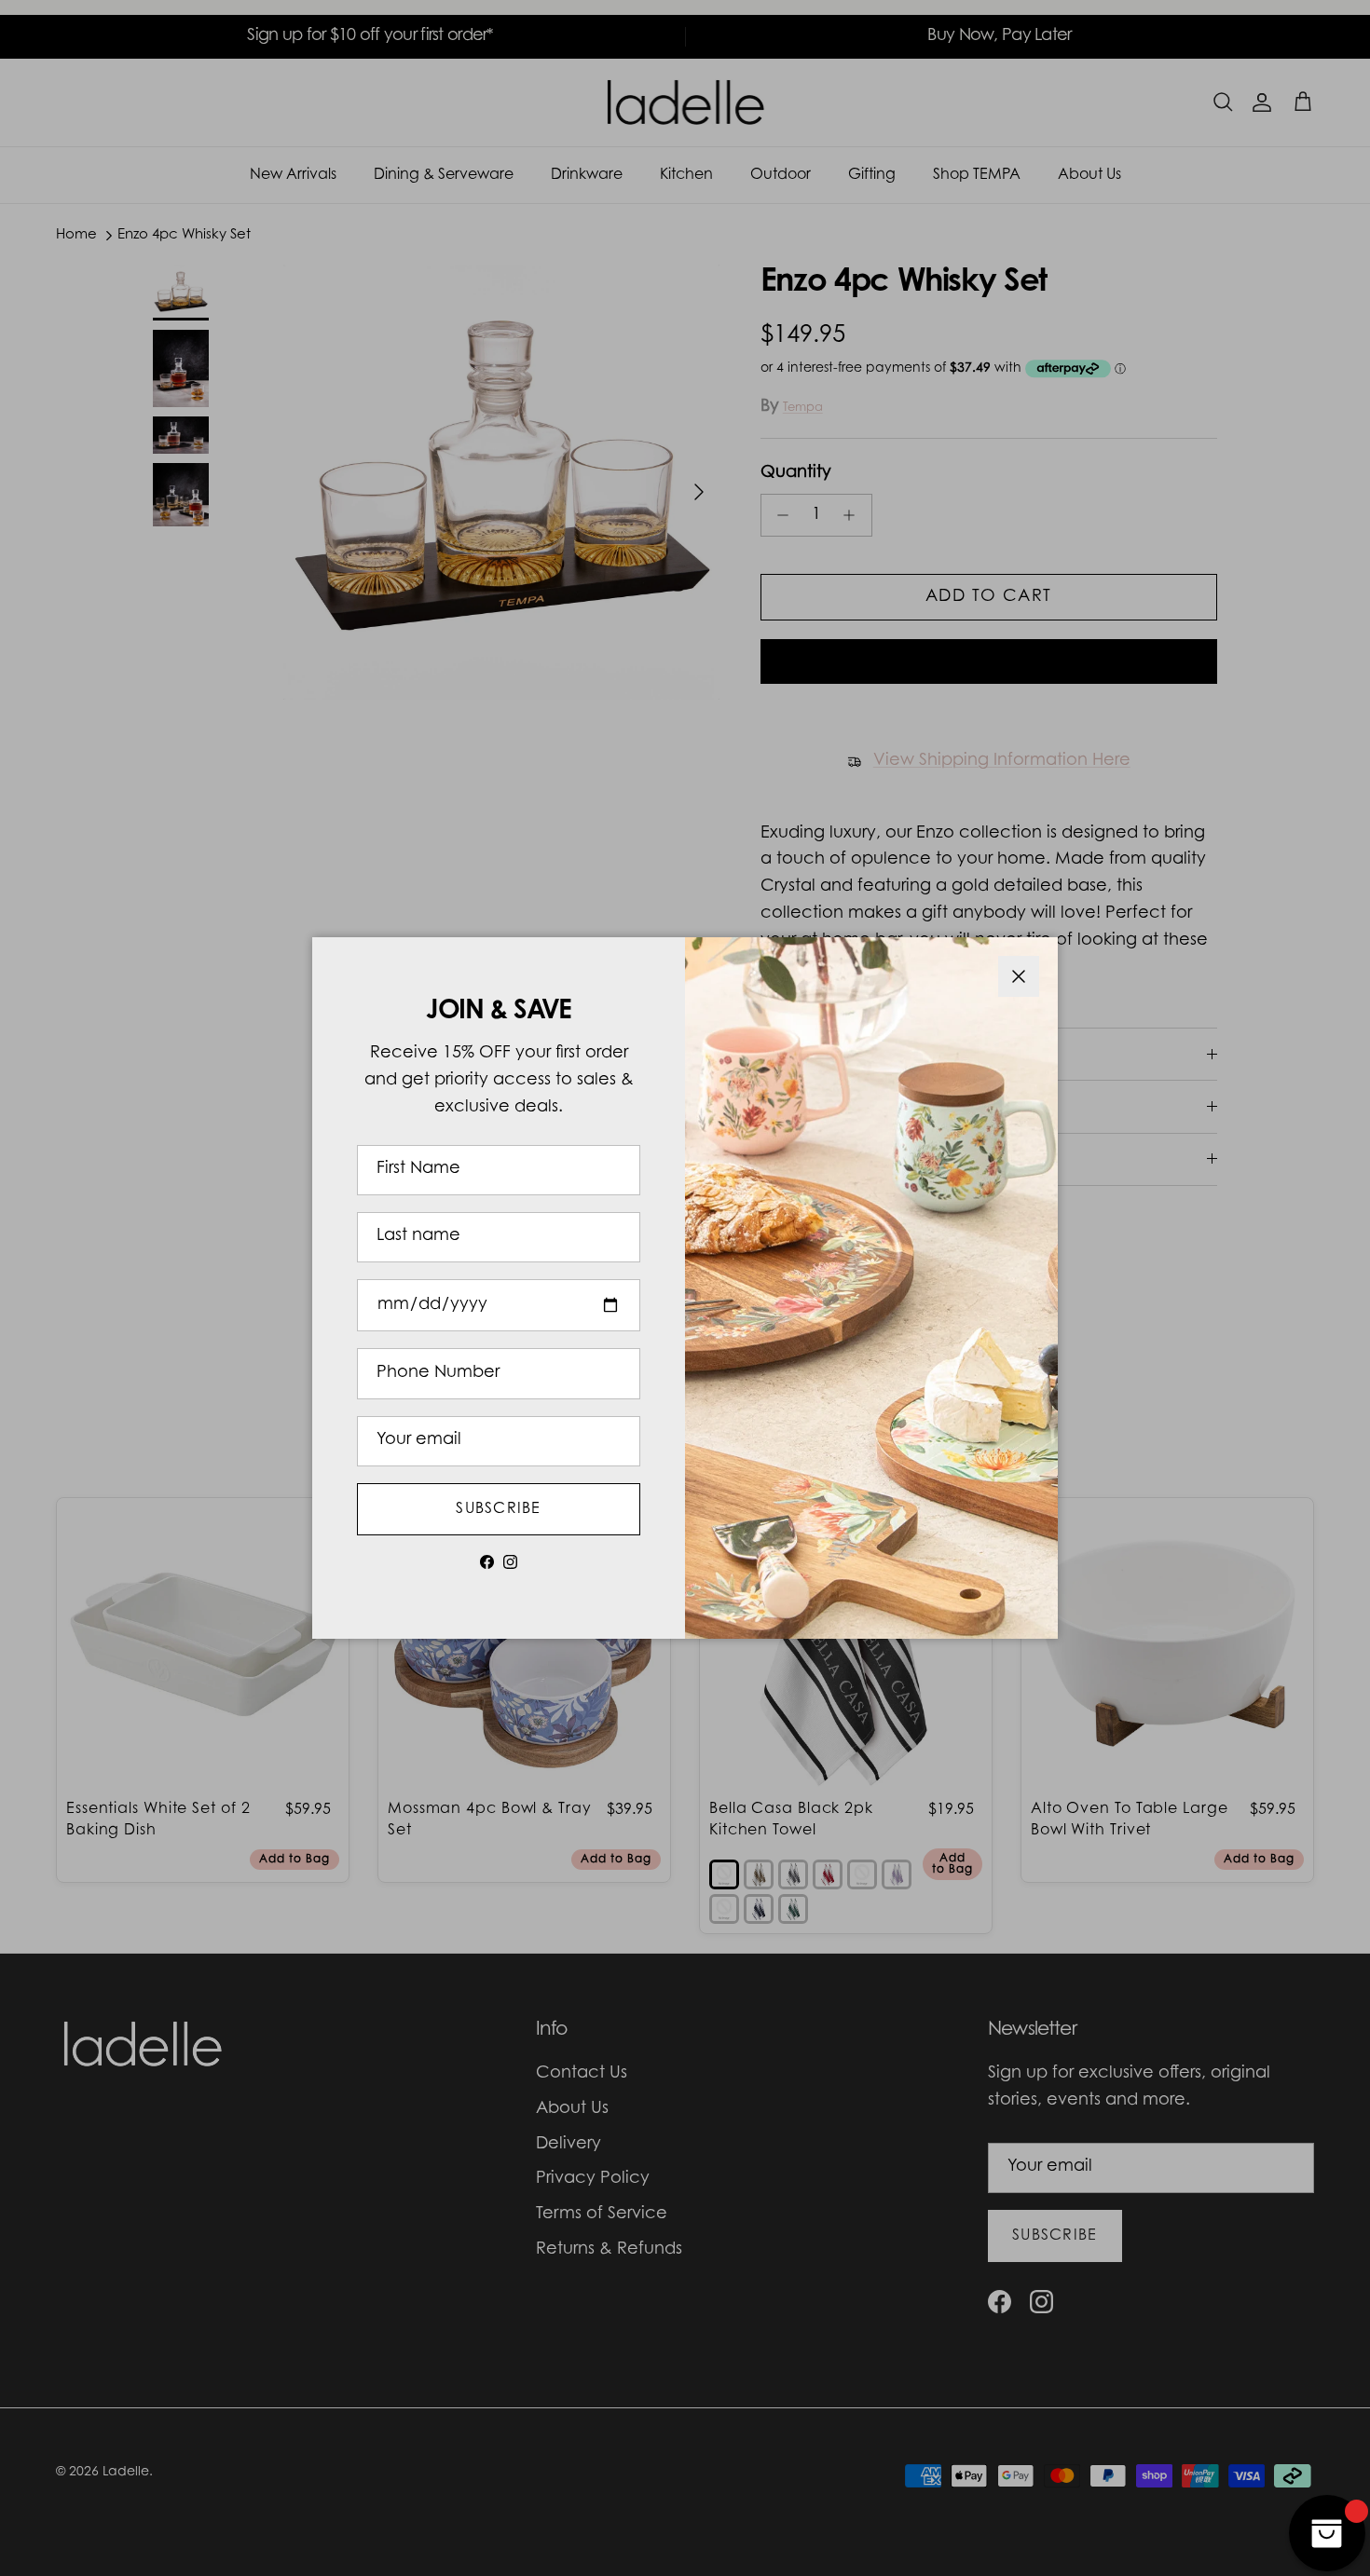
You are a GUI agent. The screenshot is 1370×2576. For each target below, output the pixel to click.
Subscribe (499, 1509)
